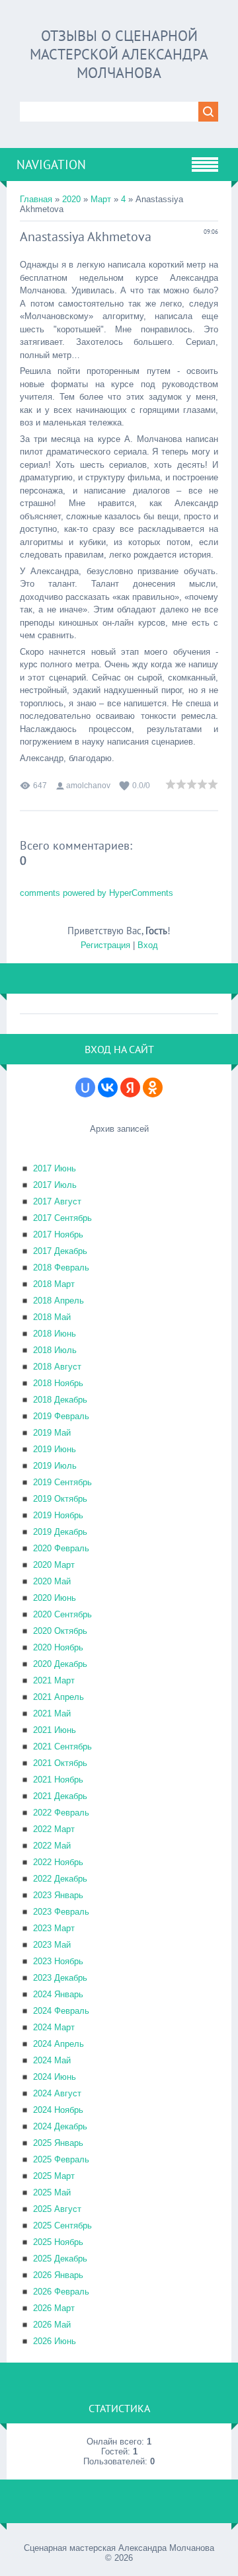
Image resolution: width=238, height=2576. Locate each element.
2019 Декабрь (60, 1532)
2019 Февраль (61, 1416)
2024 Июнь (55, 2077)
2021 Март (54, 1680)
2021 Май (52, 1713)
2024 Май (52, 2060)
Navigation (51, 165)
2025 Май (52, 2192)
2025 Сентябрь (62, 2226)
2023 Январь (58, 1895)
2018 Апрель (59, 1301)
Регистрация (105, 945)
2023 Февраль (61, 1912)
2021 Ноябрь (58, 1780)
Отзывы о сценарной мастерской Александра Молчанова (119, 54)
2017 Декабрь (60, 1251)
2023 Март (54, 1928)
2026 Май (52, 2325)
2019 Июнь (55, 1449)
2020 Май (52, 1581)
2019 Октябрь (60, 1499)
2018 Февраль (61, 1268)
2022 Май (52, 1846)
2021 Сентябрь (62, 1747)
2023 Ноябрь (58, 1961)
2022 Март (54, 1829)
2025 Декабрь (60, 2259)
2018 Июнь (55, 1334)
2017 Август (57, 1201)
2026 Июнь (55, 2341)
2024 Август (57, 2093)
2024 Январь (58, 1994)
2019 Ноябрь (58, 1515)
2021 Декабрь (60, 1796)
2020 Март (54, 1565)
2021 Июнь (55, 1730)
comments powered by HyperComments (97, 893)
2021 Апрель (59, 1697)
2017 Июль (55, 1185)
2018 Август (57, 1367)
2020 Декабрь (60, 1664)
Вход (148, 945)
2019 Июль (55, 1466)
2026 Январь (58, 2275)
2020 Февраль (61, 1548)
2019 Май (52, 1433)
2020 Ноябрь (58, 1647)
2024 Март (54, 2027)
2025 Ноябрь (58, 2242)
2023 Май (52, 1945)
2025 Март (54, 2176)
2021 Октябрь (60, 1763)
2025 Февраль (61, 2159)
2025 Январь (58, 2143)
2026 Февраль (61, 2292)
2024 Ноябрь (58, 2110)
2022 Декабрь (60, 1879)
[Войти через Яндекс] (130, 1087)
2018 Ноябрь (58, 1383)
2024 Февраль (61, 2011)
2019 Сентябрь (62, 1482)
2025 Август (57, 2209)
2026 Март (54, 2308)
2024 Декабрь (60, 2126)
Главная (36, 199)
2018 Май (52, 1317)
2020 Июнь (55, 1598)
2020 (71, 199)
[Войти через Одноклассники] (153, 1087)
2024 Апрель (59, 2044)
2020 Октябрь (60, 1631)
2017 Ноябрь (58, 1234)
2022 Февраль (61, 1813)
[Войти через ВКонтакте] (108, 1087)
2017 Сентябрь (62, 1218)
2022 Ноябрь (58, 1862)
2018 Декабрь (60, 1400)
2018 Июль (55, 1350)
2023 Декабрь (60, 1978)
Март (101, 199)
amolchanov (88, 786)
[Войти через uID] (85, 1087)
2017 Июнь (55, 1168)
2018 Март (54, 1284)
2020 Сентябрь (62, 1614)
